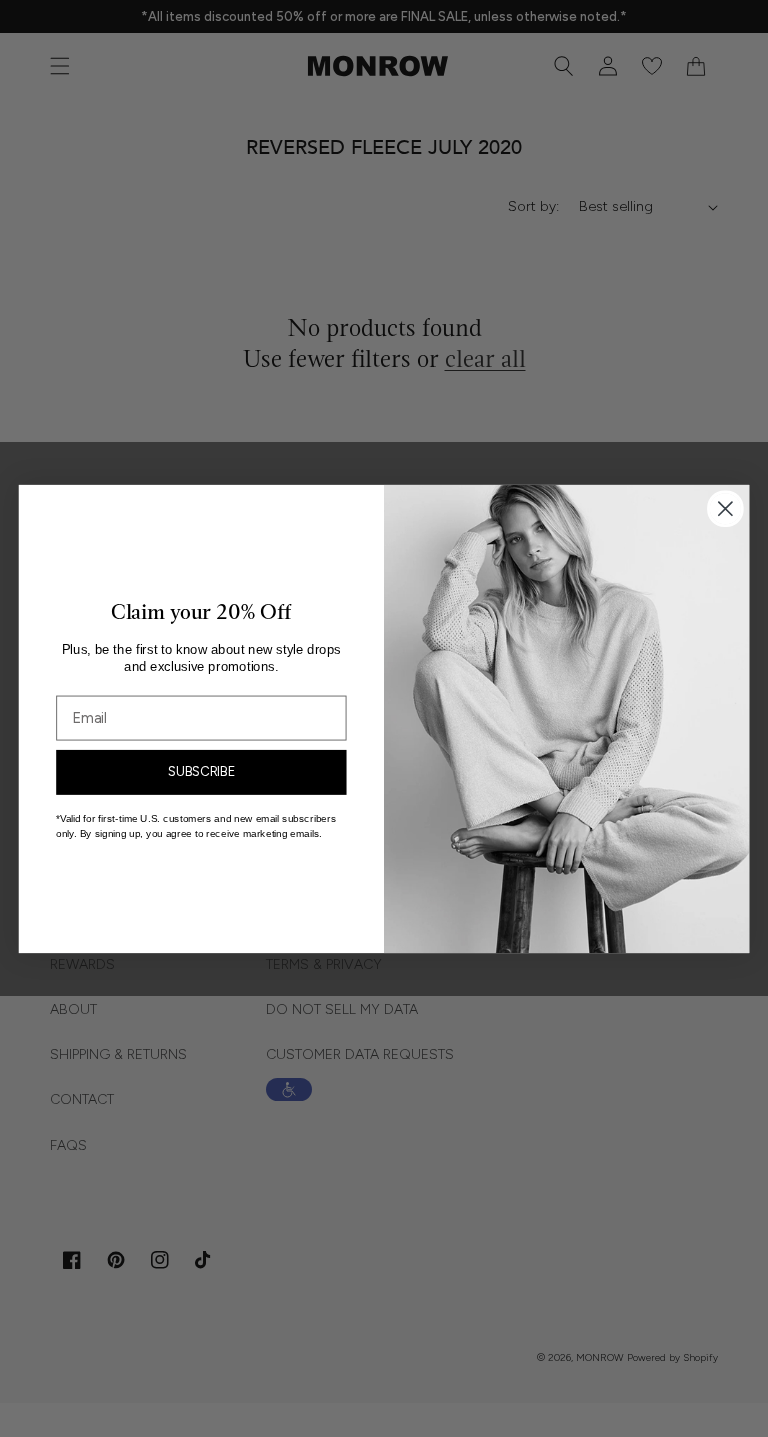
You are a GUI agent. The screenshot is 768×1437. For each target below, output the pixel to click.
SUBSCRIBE (201, 771)
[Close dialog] (725, 508)
